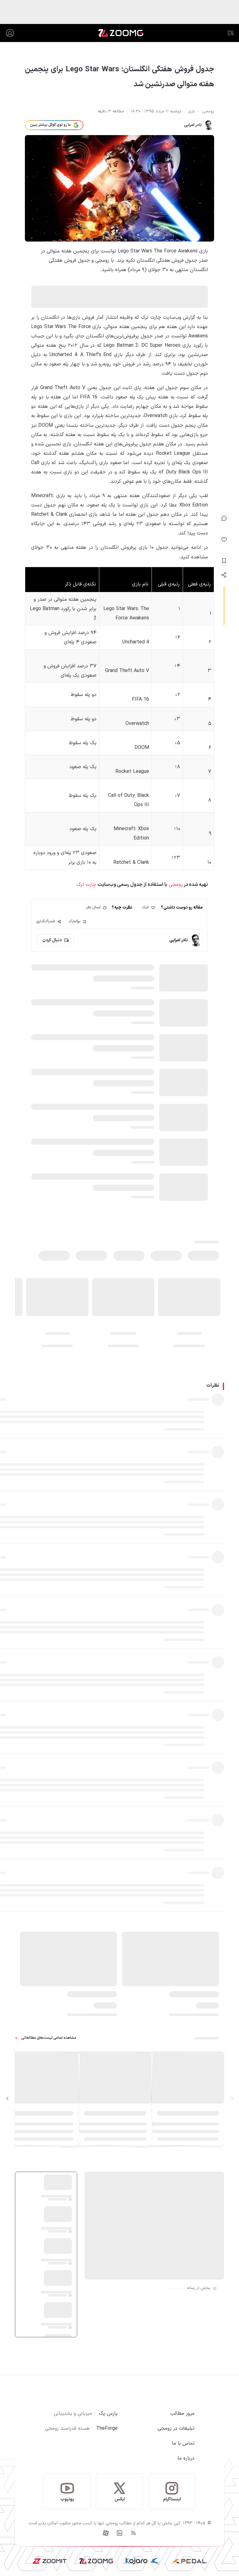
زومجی (175, 885)
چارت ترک (87, 885)
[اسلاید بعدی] (7, 2099)
